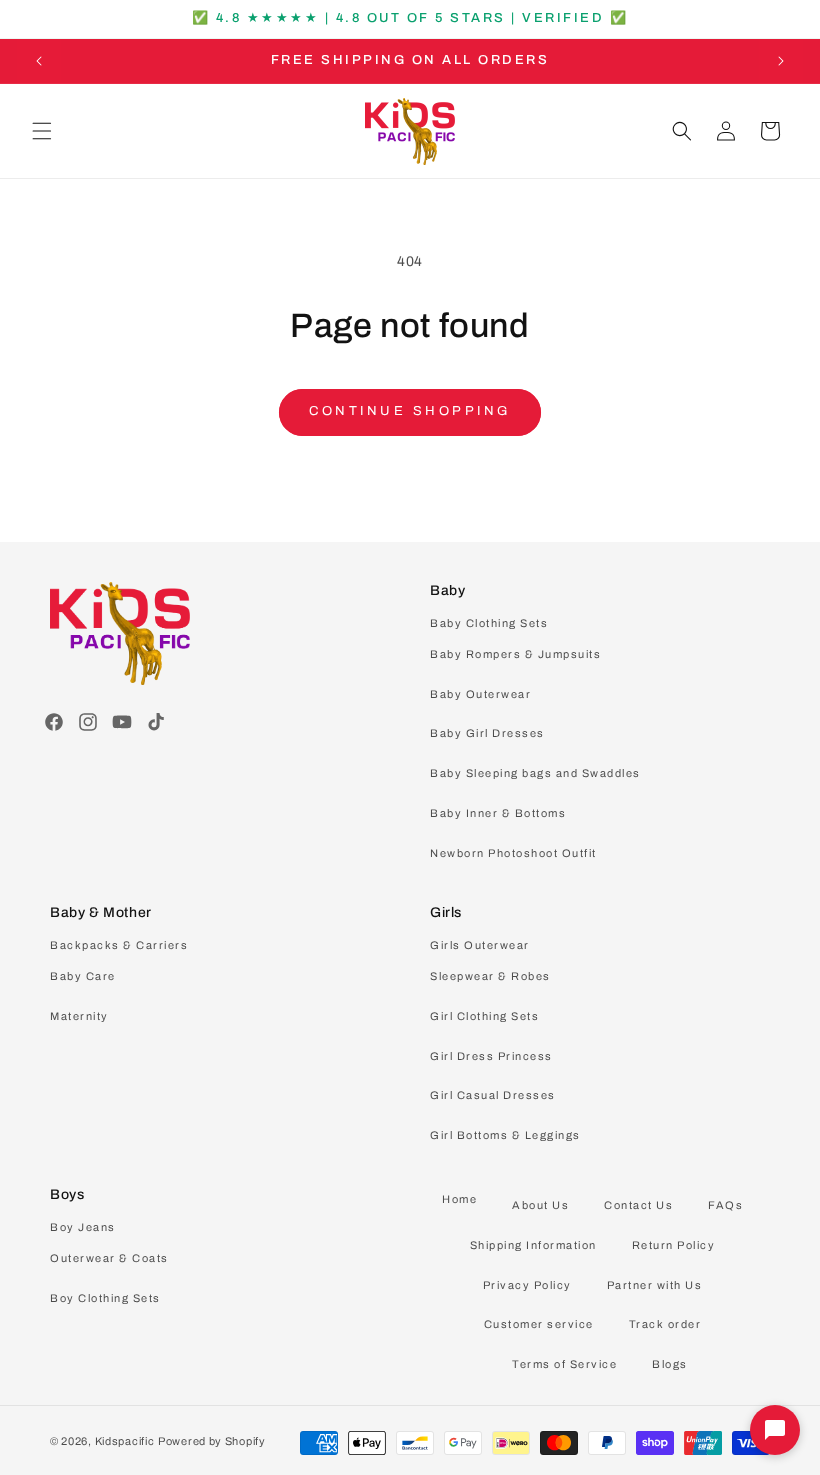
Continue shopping (410, 411)
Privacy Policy (527, 1285)
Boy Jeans (83, 1227)
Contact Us (638, 1205)
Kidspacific (125, 1441)
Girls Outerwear (480, 945)
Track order (665, 1324)
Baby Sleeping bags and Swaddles (535, 773)
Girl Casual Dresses (493, 1095)
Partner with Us (655, 1285)
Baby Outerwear (480, 694)
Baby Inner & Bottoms (498, 813)
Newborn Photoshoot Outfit (513, 853)
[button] (42, 131)
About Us (540, 1205)
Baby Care (83, 976)
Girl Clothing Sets (484, 1016)
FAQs (725, 1205)
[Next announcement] (781, 61)
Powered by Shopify (212, 1441)
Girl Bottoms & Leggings (505, 1135)
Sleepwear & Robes (490, 976)
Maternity (79, 1016)
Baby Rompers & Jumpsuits (515, 654)
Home (459, 1199)
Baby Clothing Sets (489, 623)
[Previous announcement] (39, 61)
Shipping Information (533, 1245)
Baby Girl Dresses (487, 733)
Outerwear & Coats (109, 1258)
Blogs (670, 1364)
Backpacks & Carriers (119, 945)
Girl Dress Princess (491, 1056)
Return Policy (674, 1245)
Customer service (539, 1324)
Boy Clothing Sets (105, 1298)
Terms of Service (564, 1364)
